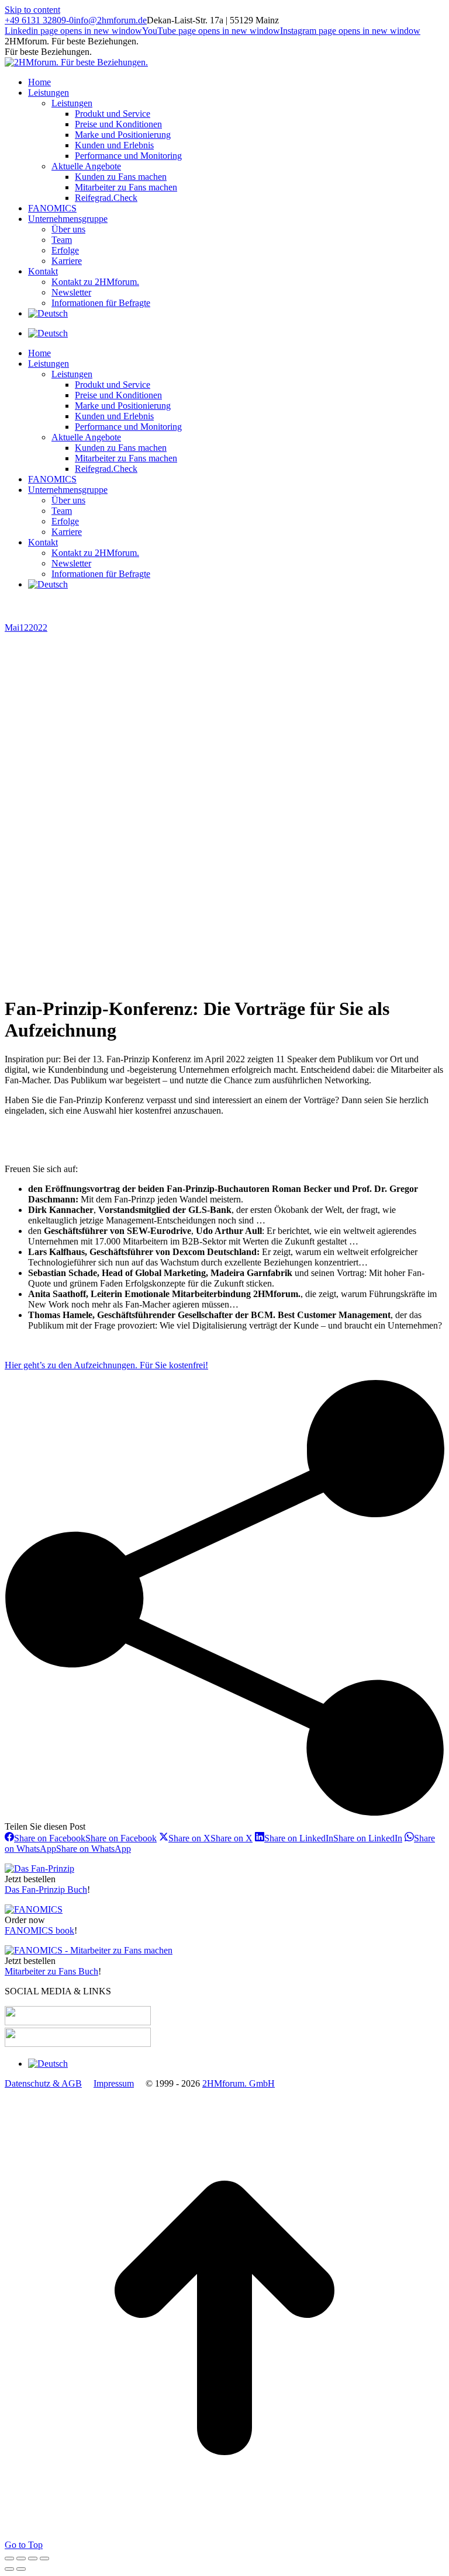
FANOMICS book (39, 1930)
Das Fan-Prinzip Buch (46, 1890)
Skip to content (32, 10)
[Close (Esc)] (9, 2558)
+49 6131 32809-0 (39, 20)
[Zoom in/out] (44, 2558)
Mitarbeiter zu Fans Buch (51, 1971)
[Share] (21, 2558)
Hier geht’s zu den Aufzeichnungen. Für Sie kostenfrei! (106, 1365)
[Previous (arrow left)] (9, 2569)
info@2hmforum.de (110, 20)
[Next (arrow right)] (21, 2569)
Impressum (114, 2083)
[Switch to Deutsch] (48, 333)
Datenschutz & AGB (43, 2083)
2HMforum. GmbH (239, 2083)
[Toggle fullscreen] (33, 2558)
